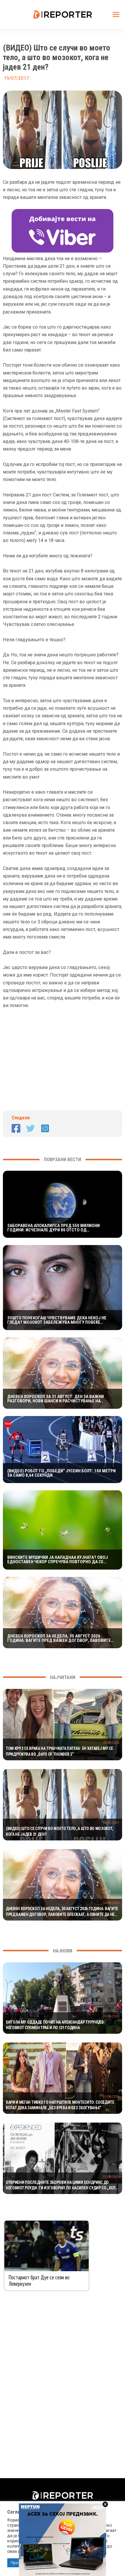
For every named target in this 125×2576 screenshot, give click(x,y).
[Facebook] (16, 1128)
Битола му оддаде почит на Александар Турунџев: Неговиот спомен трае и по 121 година (55, 2025)
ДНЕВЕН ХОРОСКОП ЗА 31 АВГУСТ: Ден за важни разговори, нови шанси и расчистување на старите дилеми (56, 1399)
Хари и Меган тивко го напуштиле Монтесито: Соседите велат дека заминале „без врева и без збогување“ (60, 2105)
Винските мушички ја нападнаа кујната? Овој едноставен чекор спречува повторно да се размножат (58, 1560)
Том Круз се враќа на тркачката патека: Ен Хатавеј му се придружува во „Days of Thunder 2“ (59, 1751)
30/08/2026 (111, 1743)
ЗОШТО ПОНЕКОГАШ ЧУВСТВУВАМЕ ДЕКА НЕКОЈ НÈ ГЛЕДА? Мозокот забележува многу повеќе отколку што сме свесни (57, 1320)
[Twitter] (31, 1128)
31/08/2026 (111, 2016)
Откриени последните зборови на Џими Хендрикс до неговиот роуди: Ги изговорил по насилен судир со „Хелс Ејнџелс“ (62, 2186)
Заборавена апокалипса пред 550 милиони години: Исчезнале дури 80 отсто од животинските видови (53, 1228)
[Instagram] (45, 1128)
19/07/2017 (111, 1823)
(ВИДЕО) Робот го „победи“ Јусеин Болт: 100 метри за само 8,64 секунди (61, 1473)
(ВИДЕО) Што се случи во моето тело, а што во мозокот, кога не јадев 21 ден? (60, 1831)
